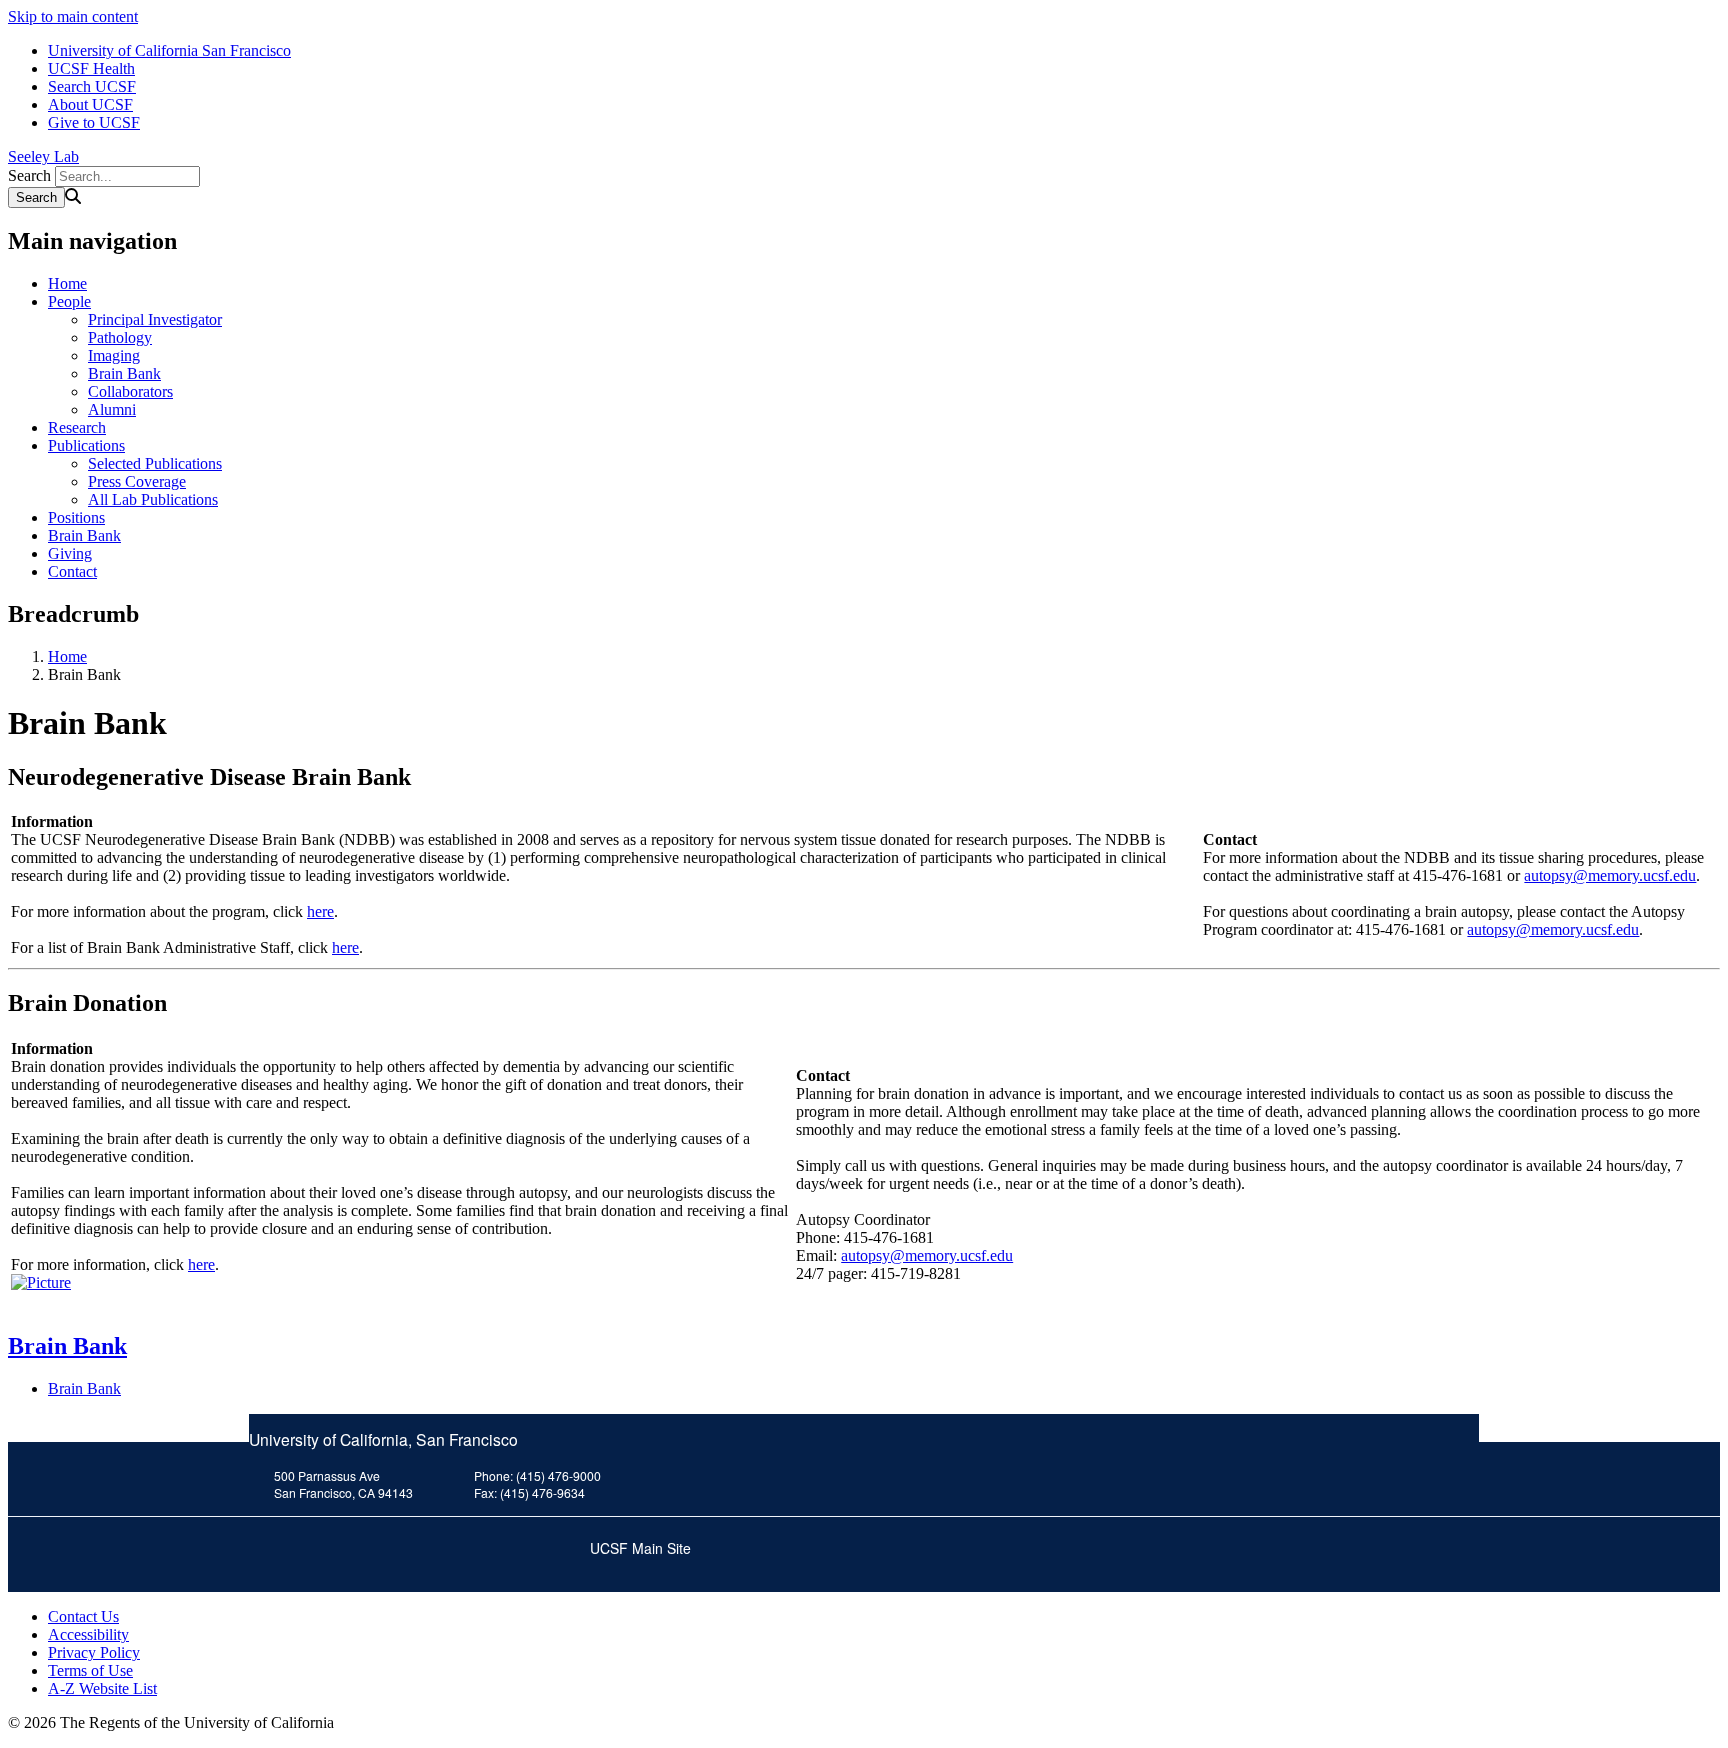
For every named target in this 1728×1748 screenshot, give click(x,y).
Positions (76, 517)
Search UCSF (92, 86)
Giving (70, 553)
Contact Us (83, 1616)
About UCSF (90, 104)
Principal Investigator (155, 319)
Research (77, 427)
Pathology (120, 337)
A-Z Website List (102, 1688)
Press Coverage (137, 481)
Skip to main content (73, 16)
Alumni (112, 409)
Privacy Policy (94, 1652)
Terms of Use (90, 1670)
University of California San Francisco (169, 50)
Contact (72, 571)
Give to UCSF (94, 122)
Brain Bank (124, 373)
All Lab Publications (153, 499)
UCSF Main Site (640, 1548)
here (320, 911)
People (69, 301)
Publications (86, 445)
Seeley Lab (43, 156)
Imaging (114, 355)
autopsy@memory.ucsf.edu (1610, 875)
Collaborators (130, 391)
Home (67, 283)
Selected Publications (155, 463)
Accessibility (88, 1634)
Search (29, 175)
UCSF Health (91, 68)
